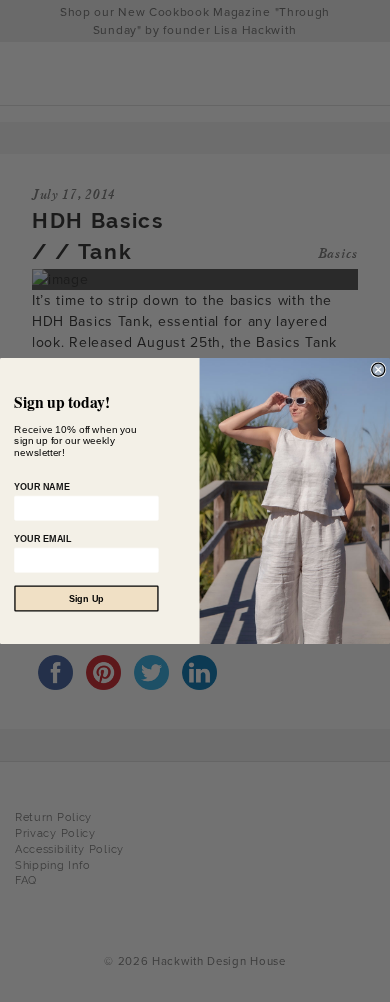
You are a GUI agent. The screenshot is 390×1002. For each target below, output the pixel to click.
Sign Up (86, 598)
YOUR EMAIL (42, 539)
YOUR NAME (41, 487)
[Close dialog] (378, 369)
